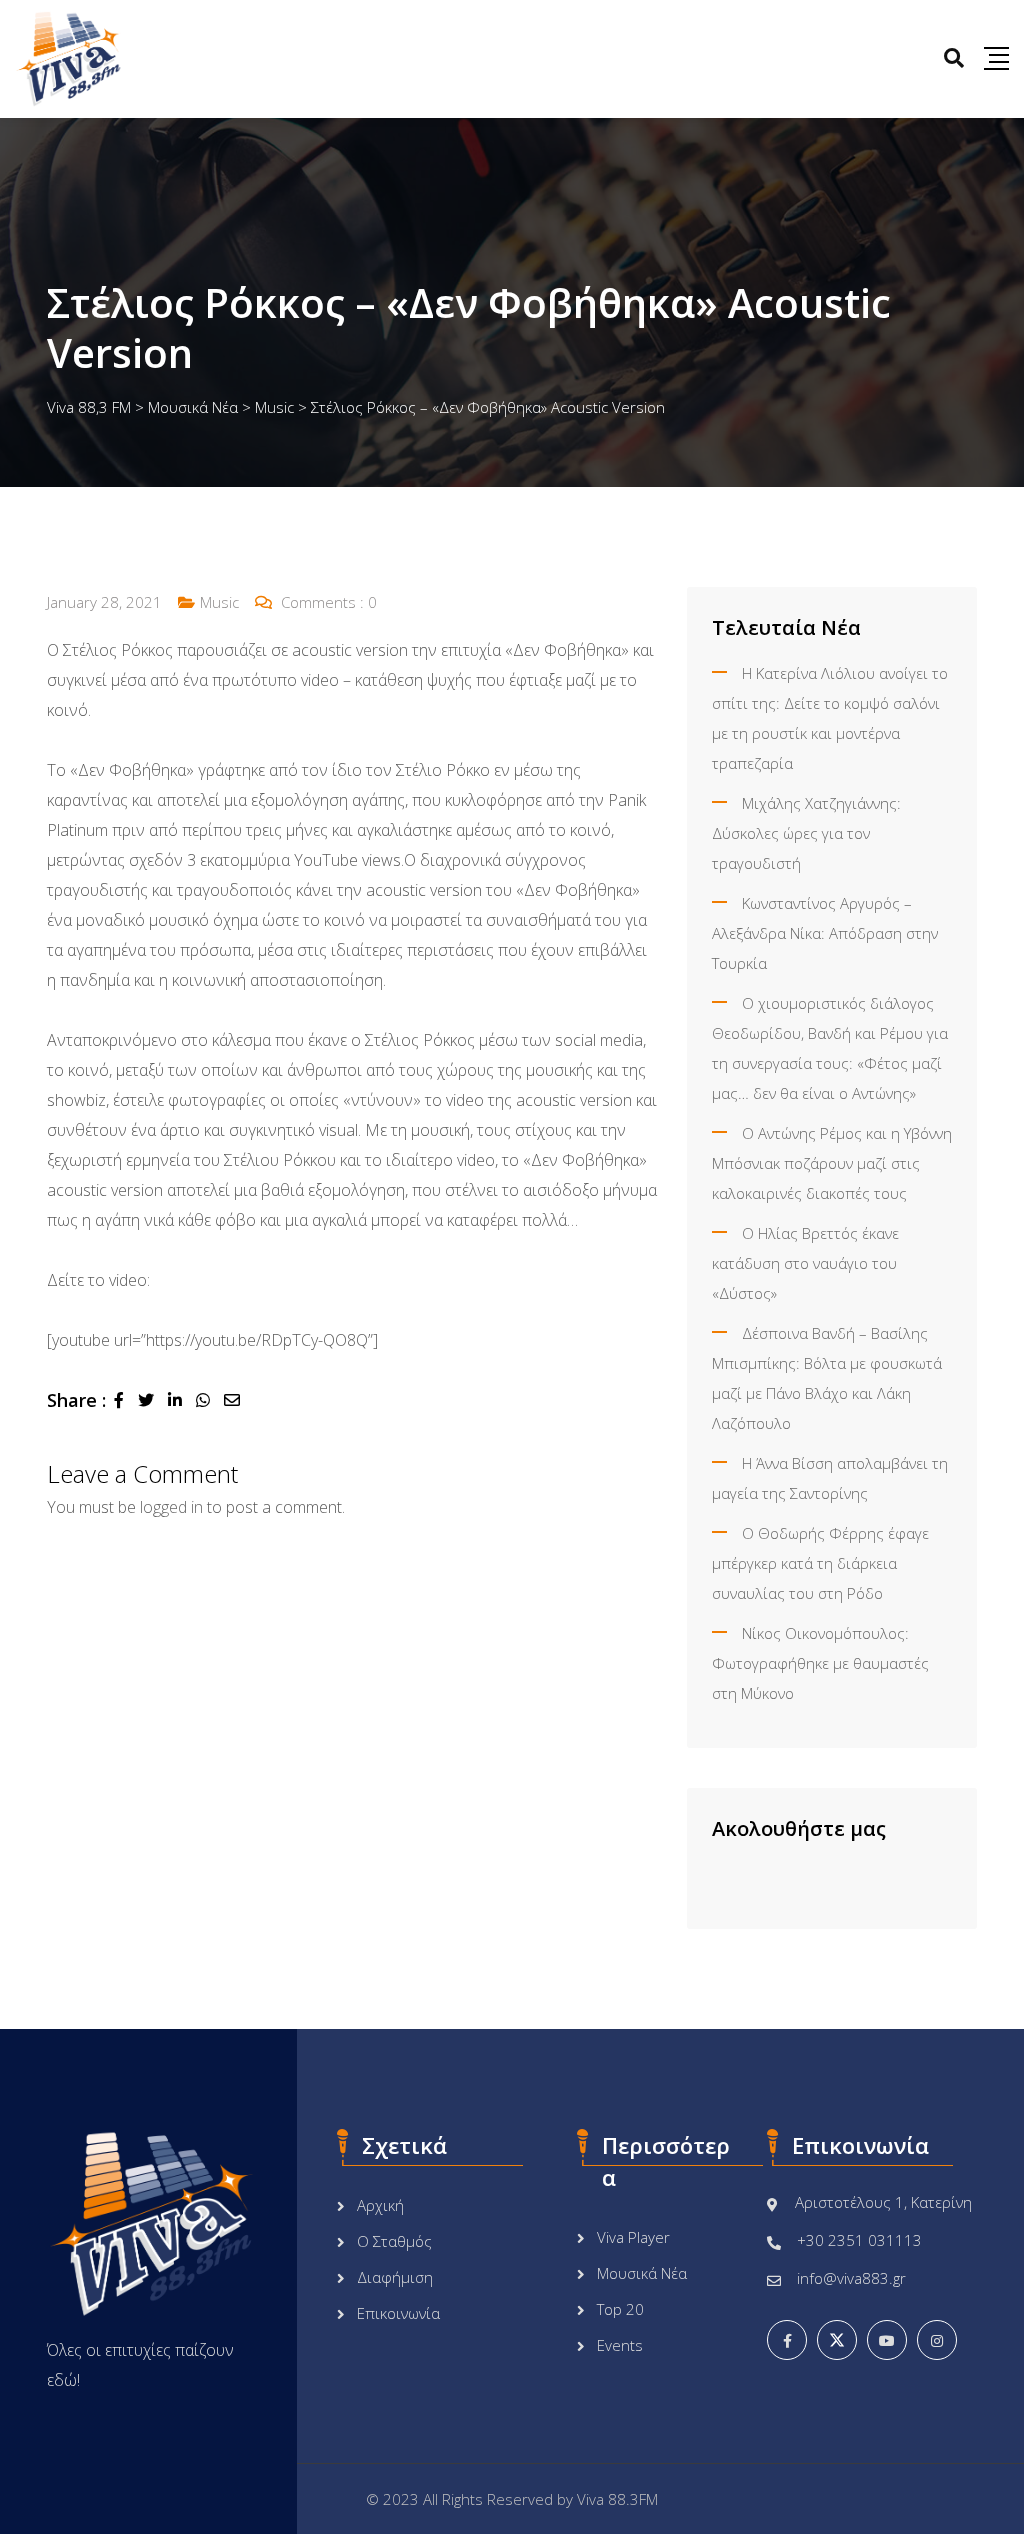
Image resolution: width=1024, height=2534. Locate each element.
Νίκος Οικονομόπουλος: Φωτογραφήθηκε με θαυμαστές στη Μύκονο (820, 1663)
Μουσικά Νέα (642, 2273)
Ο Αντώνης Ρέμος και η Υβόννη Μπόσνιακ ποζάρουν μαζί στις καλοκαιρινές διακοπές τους (832, 1163)
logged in (171, 1507)
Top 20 (620, 2309)
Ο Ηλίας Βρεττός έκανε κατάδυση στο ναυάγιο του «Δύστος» (805, 1263)
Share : (76, 1400)
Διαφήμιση (395, 2277)
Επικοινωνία (398, 2313)
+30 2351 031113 (859, 2240)
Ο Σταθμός (394, 2241)
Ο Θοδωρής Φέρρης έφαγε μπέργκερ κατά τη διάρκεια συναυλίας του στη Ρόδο (820, 1563)
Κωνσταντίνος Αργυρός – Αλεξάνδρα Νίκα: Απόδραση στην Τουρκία (825, 933)
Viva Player (633, 2237)
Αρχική (380, 2205)
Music (219, 602)
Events (620, 2345)
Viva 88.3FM (617, 2499)
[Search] (954, 57)
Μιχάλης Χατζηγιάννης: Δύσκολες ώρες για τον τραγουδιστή (806, 833)
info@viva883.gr (851, 2278)
